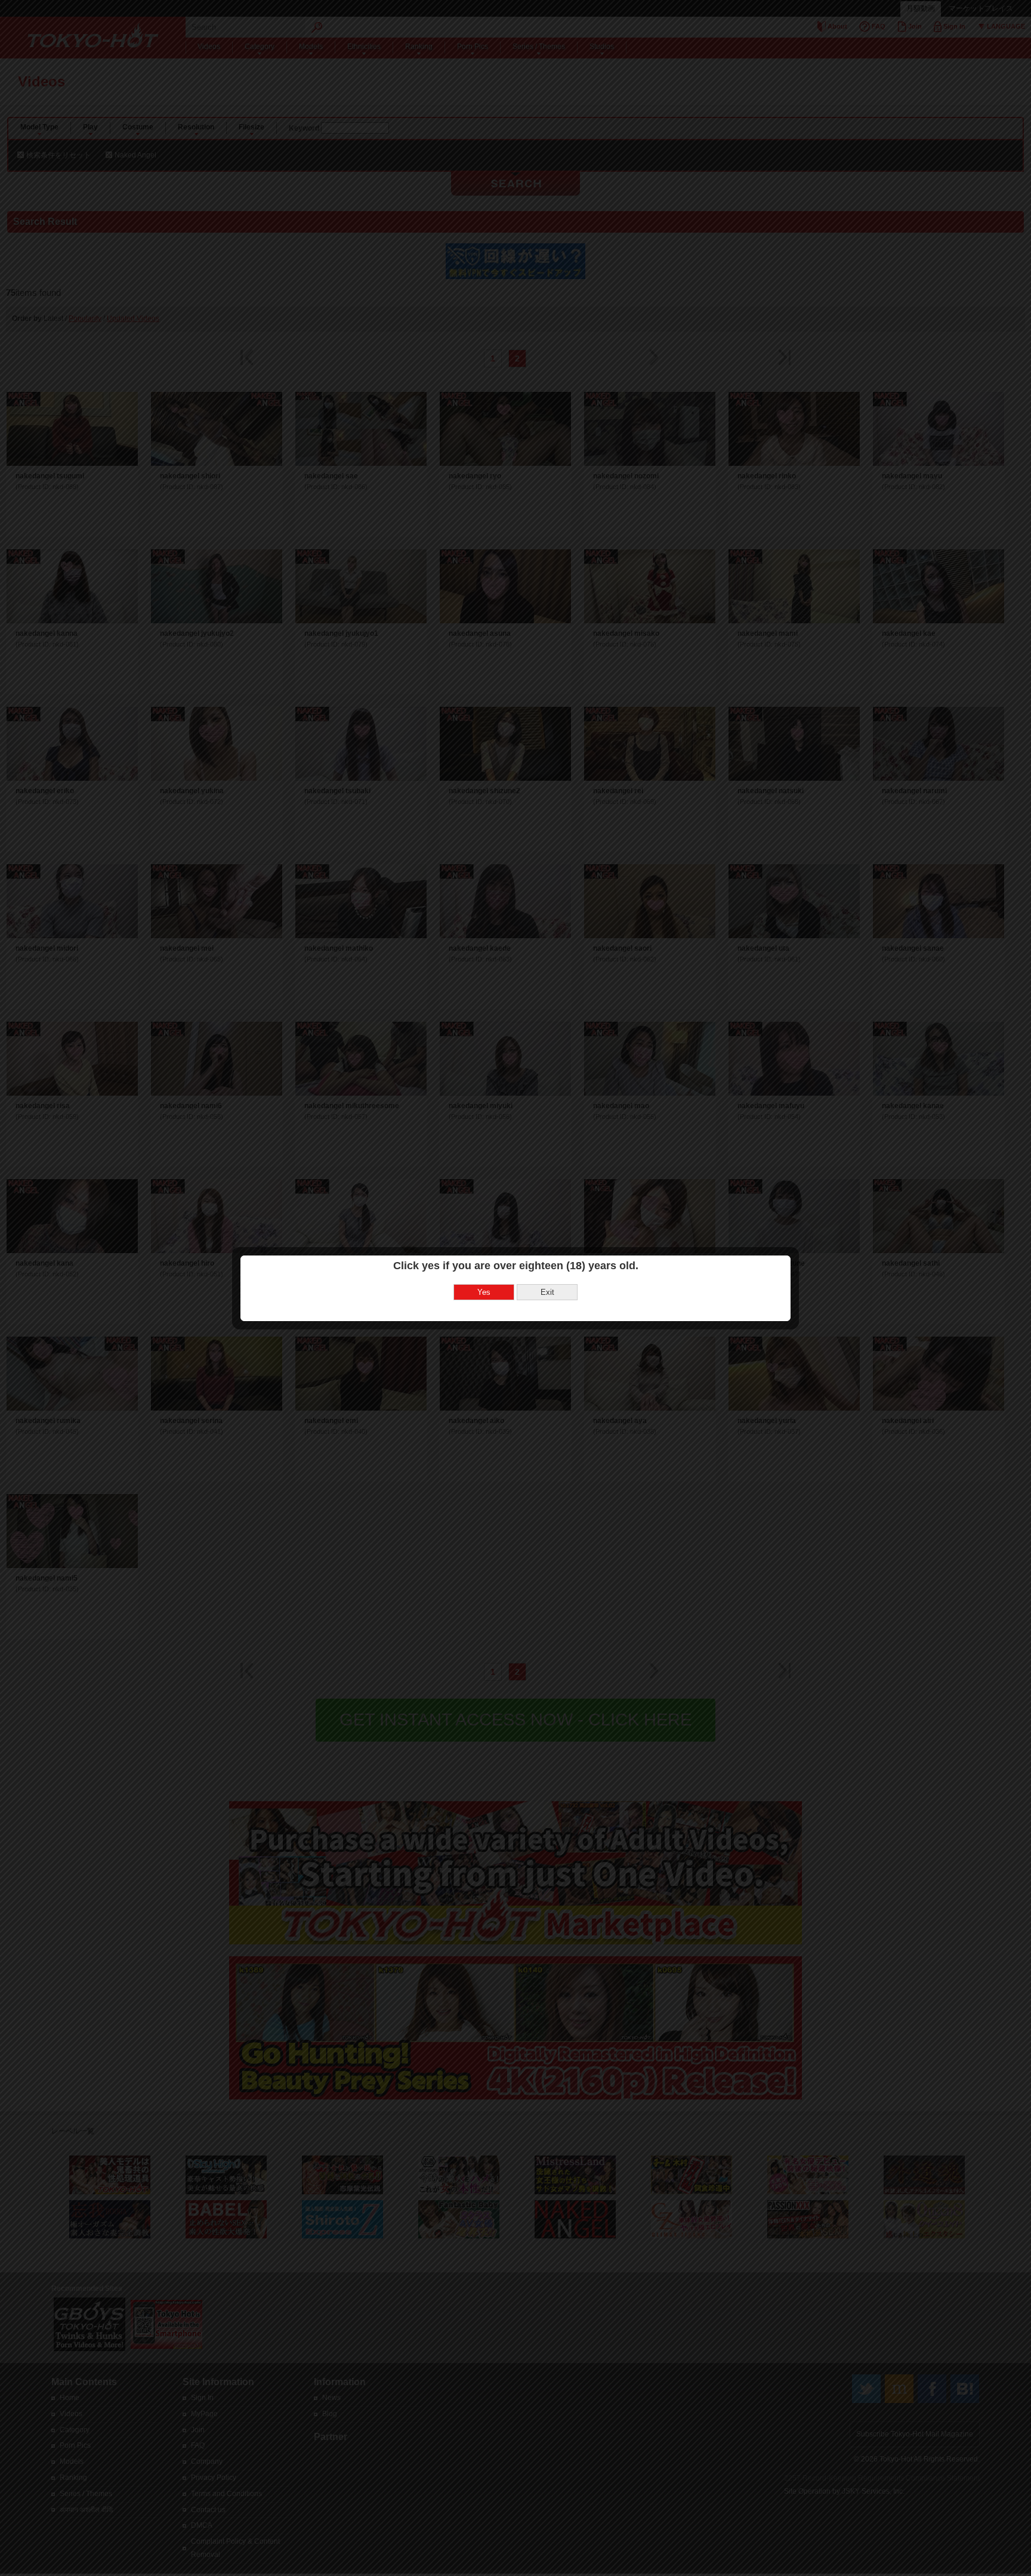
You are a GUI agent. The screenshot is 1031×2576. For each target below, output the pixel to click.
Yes (484, 1292)
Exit (547, 1292)
